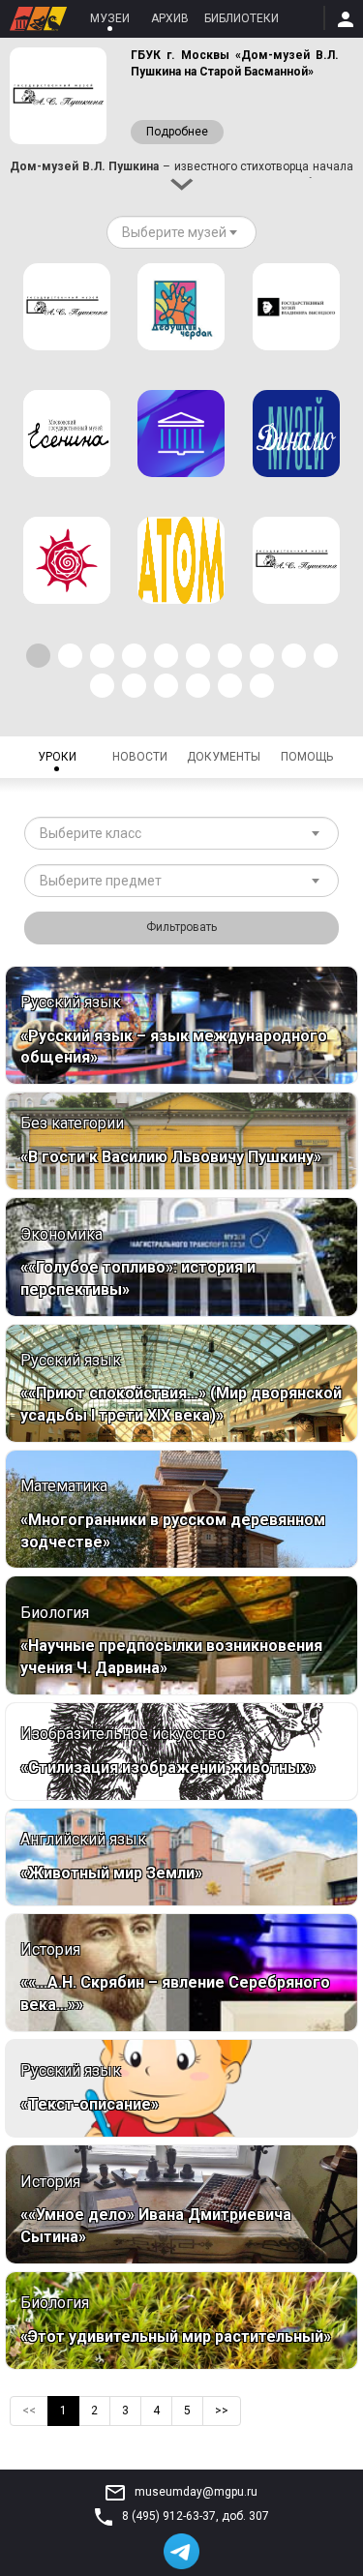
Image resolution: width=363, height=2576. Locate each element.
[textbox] (174, 232)
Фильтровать (181, 927)
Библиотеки (242, 18)
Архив (170, 18)
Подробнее (177, 132)
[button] (38, 656)
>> (222, 2411)
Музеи (110, 18)
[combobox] (181, 232)
